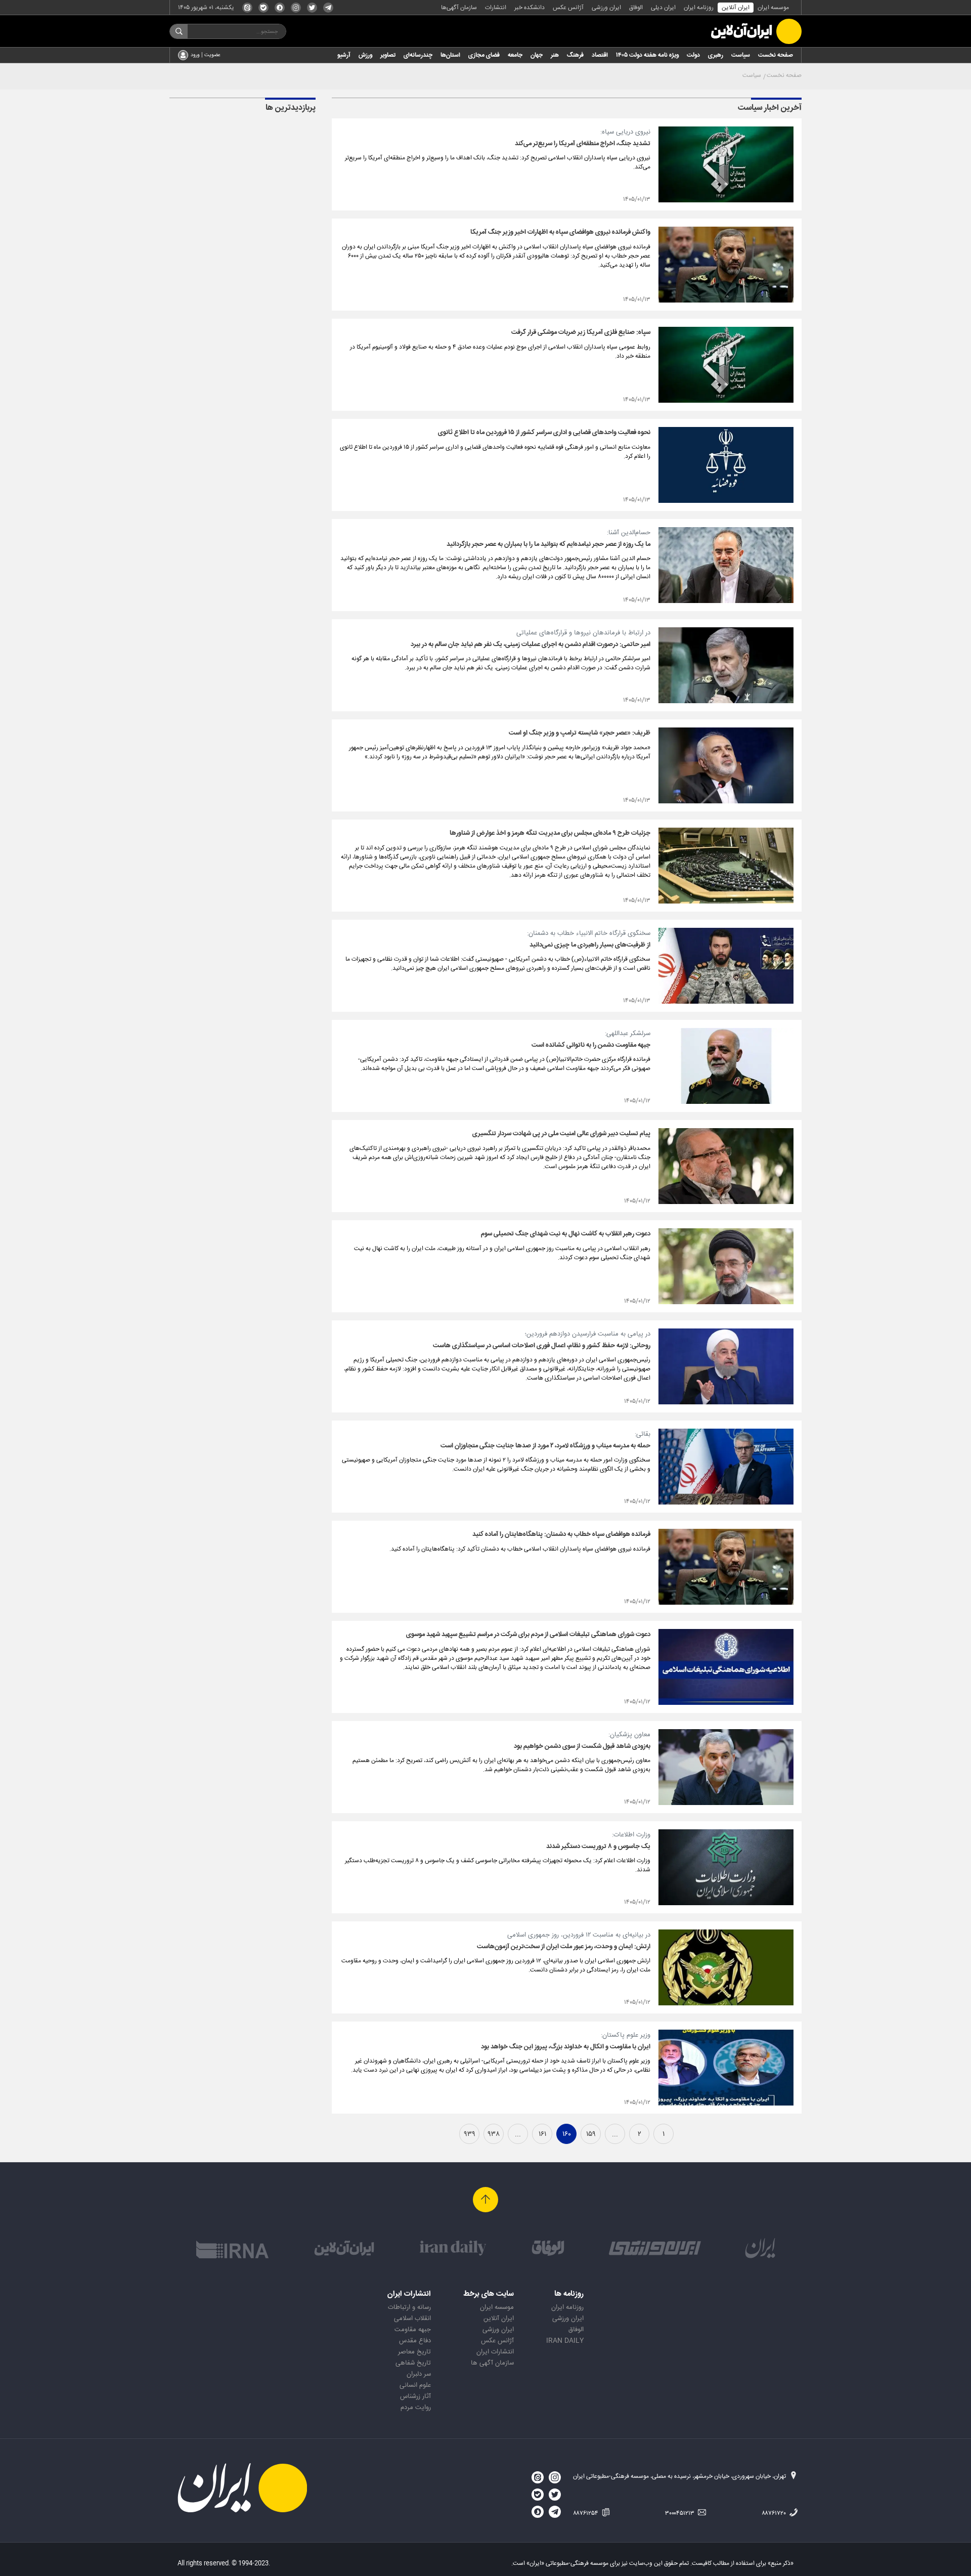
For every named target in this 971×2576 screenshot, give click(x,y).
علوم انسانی (415, 2385)
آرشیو (344, 55)
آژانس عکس (568, 8)
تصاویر (388, 55)
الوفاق (636, 8)
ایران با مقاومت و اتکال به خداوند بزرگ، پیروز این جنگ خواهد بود (566, 2047)
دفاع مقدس (415, 2341)
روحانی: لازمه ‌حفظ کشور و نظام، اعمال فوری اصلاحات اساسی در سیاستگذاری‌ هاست (542, 1346)
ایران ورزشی (606, 8)
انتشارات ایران (495, 2352)
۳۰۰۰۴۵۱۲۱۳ (680, 2513)
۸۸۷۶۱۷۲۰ (775, 2513)
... (615, 2134)
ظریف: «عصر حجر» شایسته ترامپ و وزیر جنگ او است (580, 733)
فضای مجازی (484, 55)
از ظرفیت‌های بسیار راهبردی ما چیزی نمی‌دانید (590, 945)
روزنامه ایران (699, 8)
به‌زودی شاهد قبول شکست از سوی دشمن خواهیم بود (582, 1746)
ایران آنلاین (736, 8)
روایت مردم (416, 2408)
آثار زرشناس (415, 2396)
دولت (693, 55)
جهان (537, 55)
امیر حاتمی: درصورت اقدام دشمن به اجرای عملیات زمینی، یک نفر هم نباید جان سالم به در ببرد (531, 645)
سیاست (741, 55)
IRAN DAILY (565, 2341)
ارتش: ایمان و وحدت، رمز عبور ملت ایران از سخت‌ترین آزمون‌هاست (564, 1947)
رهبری (716, 55)
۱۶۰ (567, 2134)
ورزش (365, 55)
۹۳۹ (470, 2134)
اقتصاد (600, 55)
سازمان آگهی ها (492, 2363)
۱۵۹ (591, 2134)
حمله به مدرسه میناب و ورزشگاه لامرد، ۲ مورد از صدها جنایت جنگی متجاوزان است (545, 1446)
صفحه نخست (776, 55)
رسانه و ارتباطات (409, 2307)
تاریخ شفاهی (413, 2363)
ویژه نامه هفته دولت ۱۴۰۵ (647, 55)
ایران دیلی (663, 8)
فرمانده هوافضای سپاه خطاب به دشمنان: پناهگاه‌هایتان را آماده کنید (561, 1534)
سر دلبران (419, 2374)
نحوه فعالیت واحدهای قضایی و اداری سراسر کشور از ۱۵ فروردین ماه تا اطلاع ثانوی (544, 433)
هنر (555, 55)
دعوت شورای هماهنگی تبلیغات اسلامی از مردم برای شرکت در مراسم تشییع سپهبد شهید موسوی (528, 1635)
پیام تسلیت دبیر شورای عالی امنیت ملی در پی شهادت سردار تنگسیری (561, 1134)
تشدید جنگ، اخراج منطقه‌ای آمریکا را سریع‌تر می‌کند (583, 144)
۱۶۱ (542, 2134)
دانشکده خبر (529, 8)
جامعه (515, 55)
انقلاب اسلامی (412, 2319)
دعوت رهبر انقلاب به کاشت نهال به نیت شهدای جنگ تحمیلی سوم (566, 1234)
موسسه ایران (773, 8)
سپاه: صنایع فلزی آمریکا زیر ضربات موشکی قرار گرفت (581, 332)
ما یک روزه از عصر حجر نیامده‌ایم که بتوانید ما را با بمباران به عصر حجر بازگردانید (548, 544)
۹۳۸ (494, 2134)
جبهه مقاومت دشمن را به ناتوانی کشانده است (591, 1045)
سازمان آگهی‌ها (459, 8)
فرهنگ (575, 55)
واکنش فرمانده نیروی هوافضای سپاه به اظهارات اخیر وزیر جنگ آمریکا (560, 232)
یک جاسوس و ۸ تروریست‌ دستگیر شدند (598, 1847)
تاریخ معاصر (414, 2352)
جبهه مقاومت (413, 2330)
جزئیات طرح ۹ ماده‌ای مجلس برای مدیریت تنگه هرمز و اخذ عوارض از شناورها (550, 833)
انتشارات (496, 8)
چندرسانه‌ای (418, 55)
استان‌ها (450, 55)
